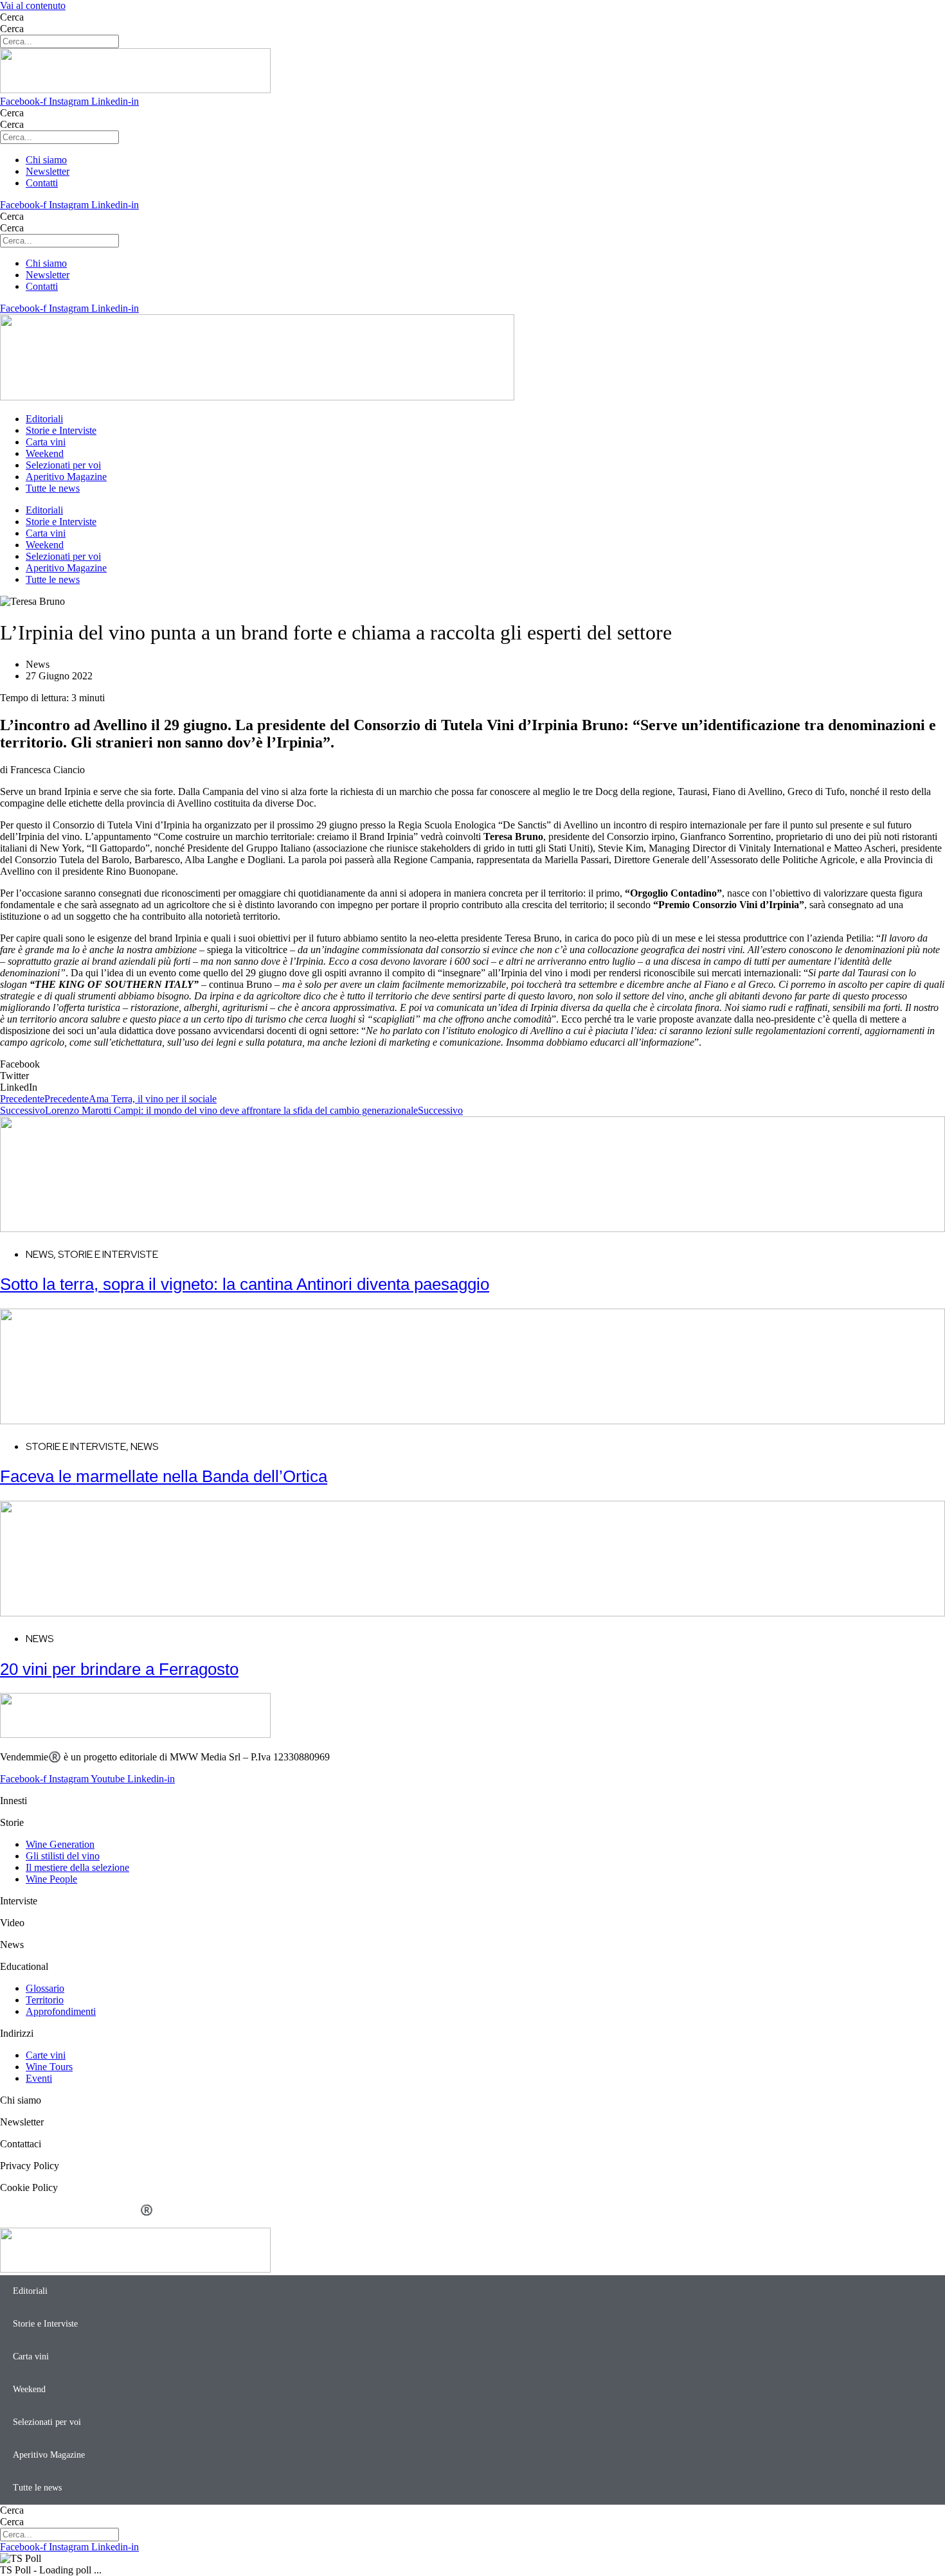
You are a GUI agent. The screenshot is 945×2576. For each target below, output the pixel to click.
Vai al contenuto (33, 5)
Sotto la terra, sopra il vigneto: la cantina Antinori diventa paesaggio (245, 1284)
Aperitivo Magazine (66, 477)
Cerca (12, 17)
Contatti (152, 2222)
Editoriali (44, 419)
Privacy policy (29, 2222)
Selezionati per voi (63, 465)
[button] (473, 1064)
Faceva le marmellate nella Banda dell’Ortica (164, 1476)
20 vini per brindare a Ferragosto (119, 1669)
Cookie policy (97, 2222)
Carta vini (46, 442)
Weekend (45, 453)
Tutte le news (53, 488)
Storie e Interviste (61, 430)
